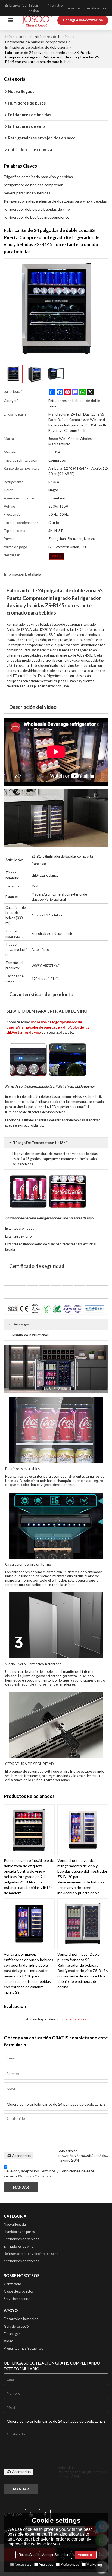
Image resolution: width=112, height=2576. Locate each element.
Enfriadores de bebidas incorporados (36, 42)
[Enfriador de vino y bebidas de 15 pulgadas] (56, 818)
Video (8, 2341)
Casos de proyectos (19, 2291)
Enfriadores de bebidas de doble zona (37, 47)
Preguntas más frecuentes (24, 2348)
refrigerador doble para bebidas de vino (37, 209)
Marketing (94, 2564)
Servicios (73, 8)
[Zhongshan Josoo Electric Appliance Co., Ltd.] (37, 20)
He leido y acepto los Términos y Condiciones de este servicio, (49, 2173)
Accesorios (21, 2156)
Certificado (12, 2284)
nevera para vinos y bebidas (27, 193)
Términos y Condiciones (35, 2176)
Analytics (46, 2564)
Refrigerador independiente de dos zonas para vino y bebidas (55, 201)
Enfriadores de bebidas (52, 36)
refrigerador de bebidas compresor (33, 185)
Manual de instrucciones (30, 1335)
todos (24, 36)
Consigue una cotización (83, 20)
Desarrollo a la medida (21, 2319)
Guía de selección (17, 2326)
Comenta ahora (74, 2019)
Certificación (95, 8)
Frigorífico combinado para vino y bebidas (38, 177)
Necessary (23, 2564)
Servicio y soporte (17, 2299)
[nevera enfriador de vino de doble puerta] (56, 1369)
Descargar (12, 2334)
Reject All (26, 2555)
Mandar (21, 2187)
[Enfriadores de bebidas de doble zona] (57, 556)
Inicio (10, 36)
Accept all (86, 2555)
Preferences (70, 2564)
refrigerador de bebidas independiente (37, 217)
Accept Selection (56, 2555)
